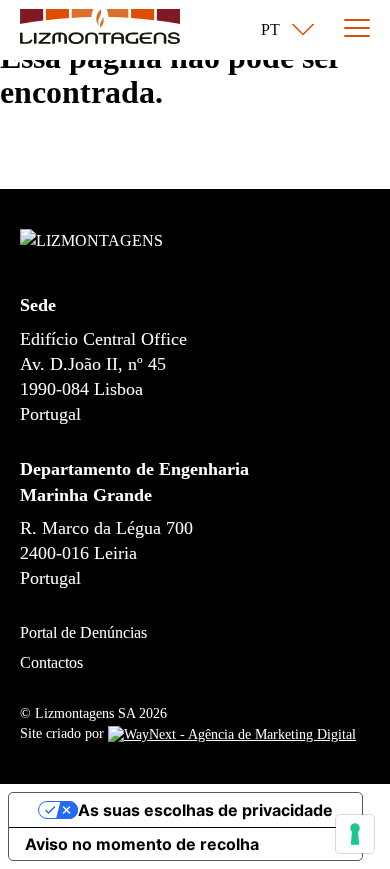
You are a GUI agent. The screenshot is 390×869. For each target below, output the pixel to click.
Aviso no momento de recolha (142, 844)
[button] (283, 30)
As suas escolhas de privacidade (205, 810)
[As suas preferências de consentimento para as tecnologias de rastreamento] (355, 834)
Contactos (51, 662)
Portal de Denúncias (83, 632)
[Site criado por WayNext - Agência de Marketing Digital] (232, 733)
